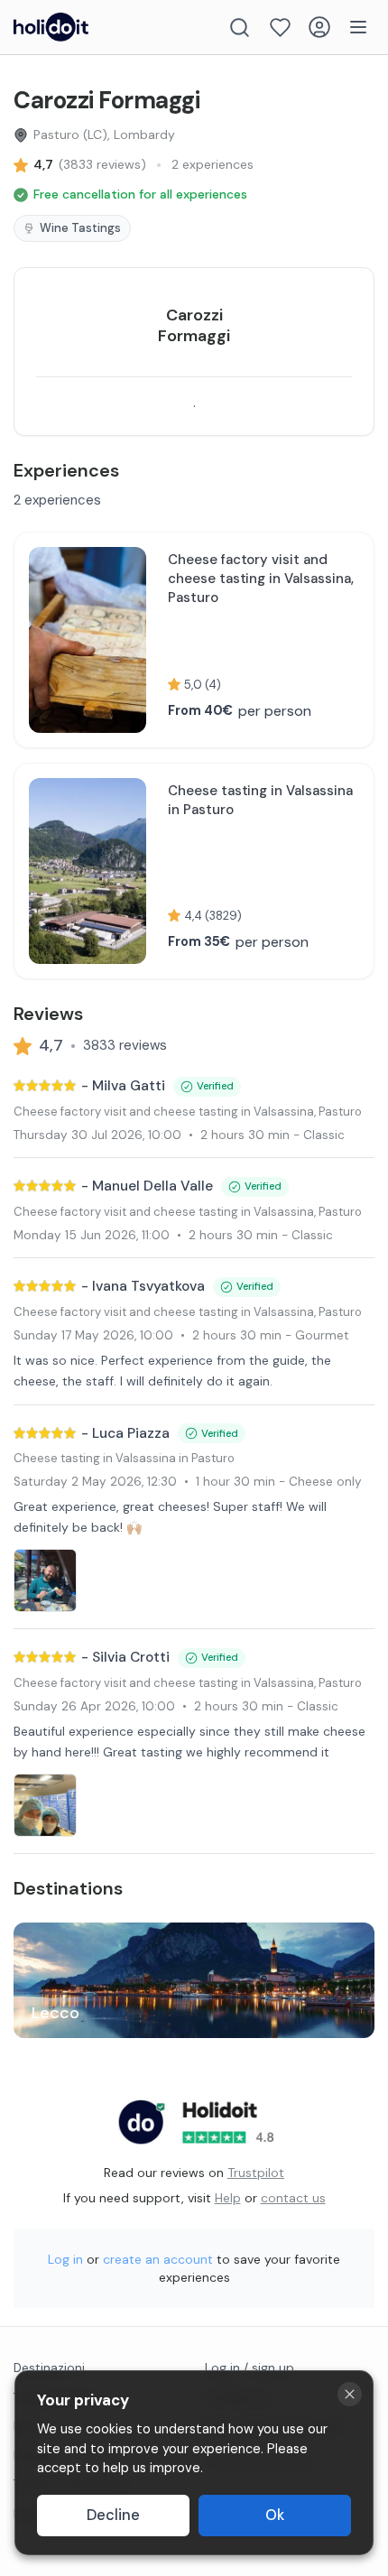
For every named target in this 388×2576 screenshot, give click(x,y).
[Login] (319, 27)
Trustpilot (256, 2173)
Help (228, 2198)
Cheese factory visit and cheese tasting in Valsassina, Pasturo (188, 1112)
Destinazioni (49, 2368)
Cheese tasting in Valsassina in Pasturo (124, 1458)
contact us (293, 2198)
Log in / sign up (249, 2368)
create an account (158, 2259)
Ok (275, 2515)
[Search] (240, 28)
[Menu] (358, 27)
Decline (113, 2515)
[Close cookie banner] (350, 2394)
